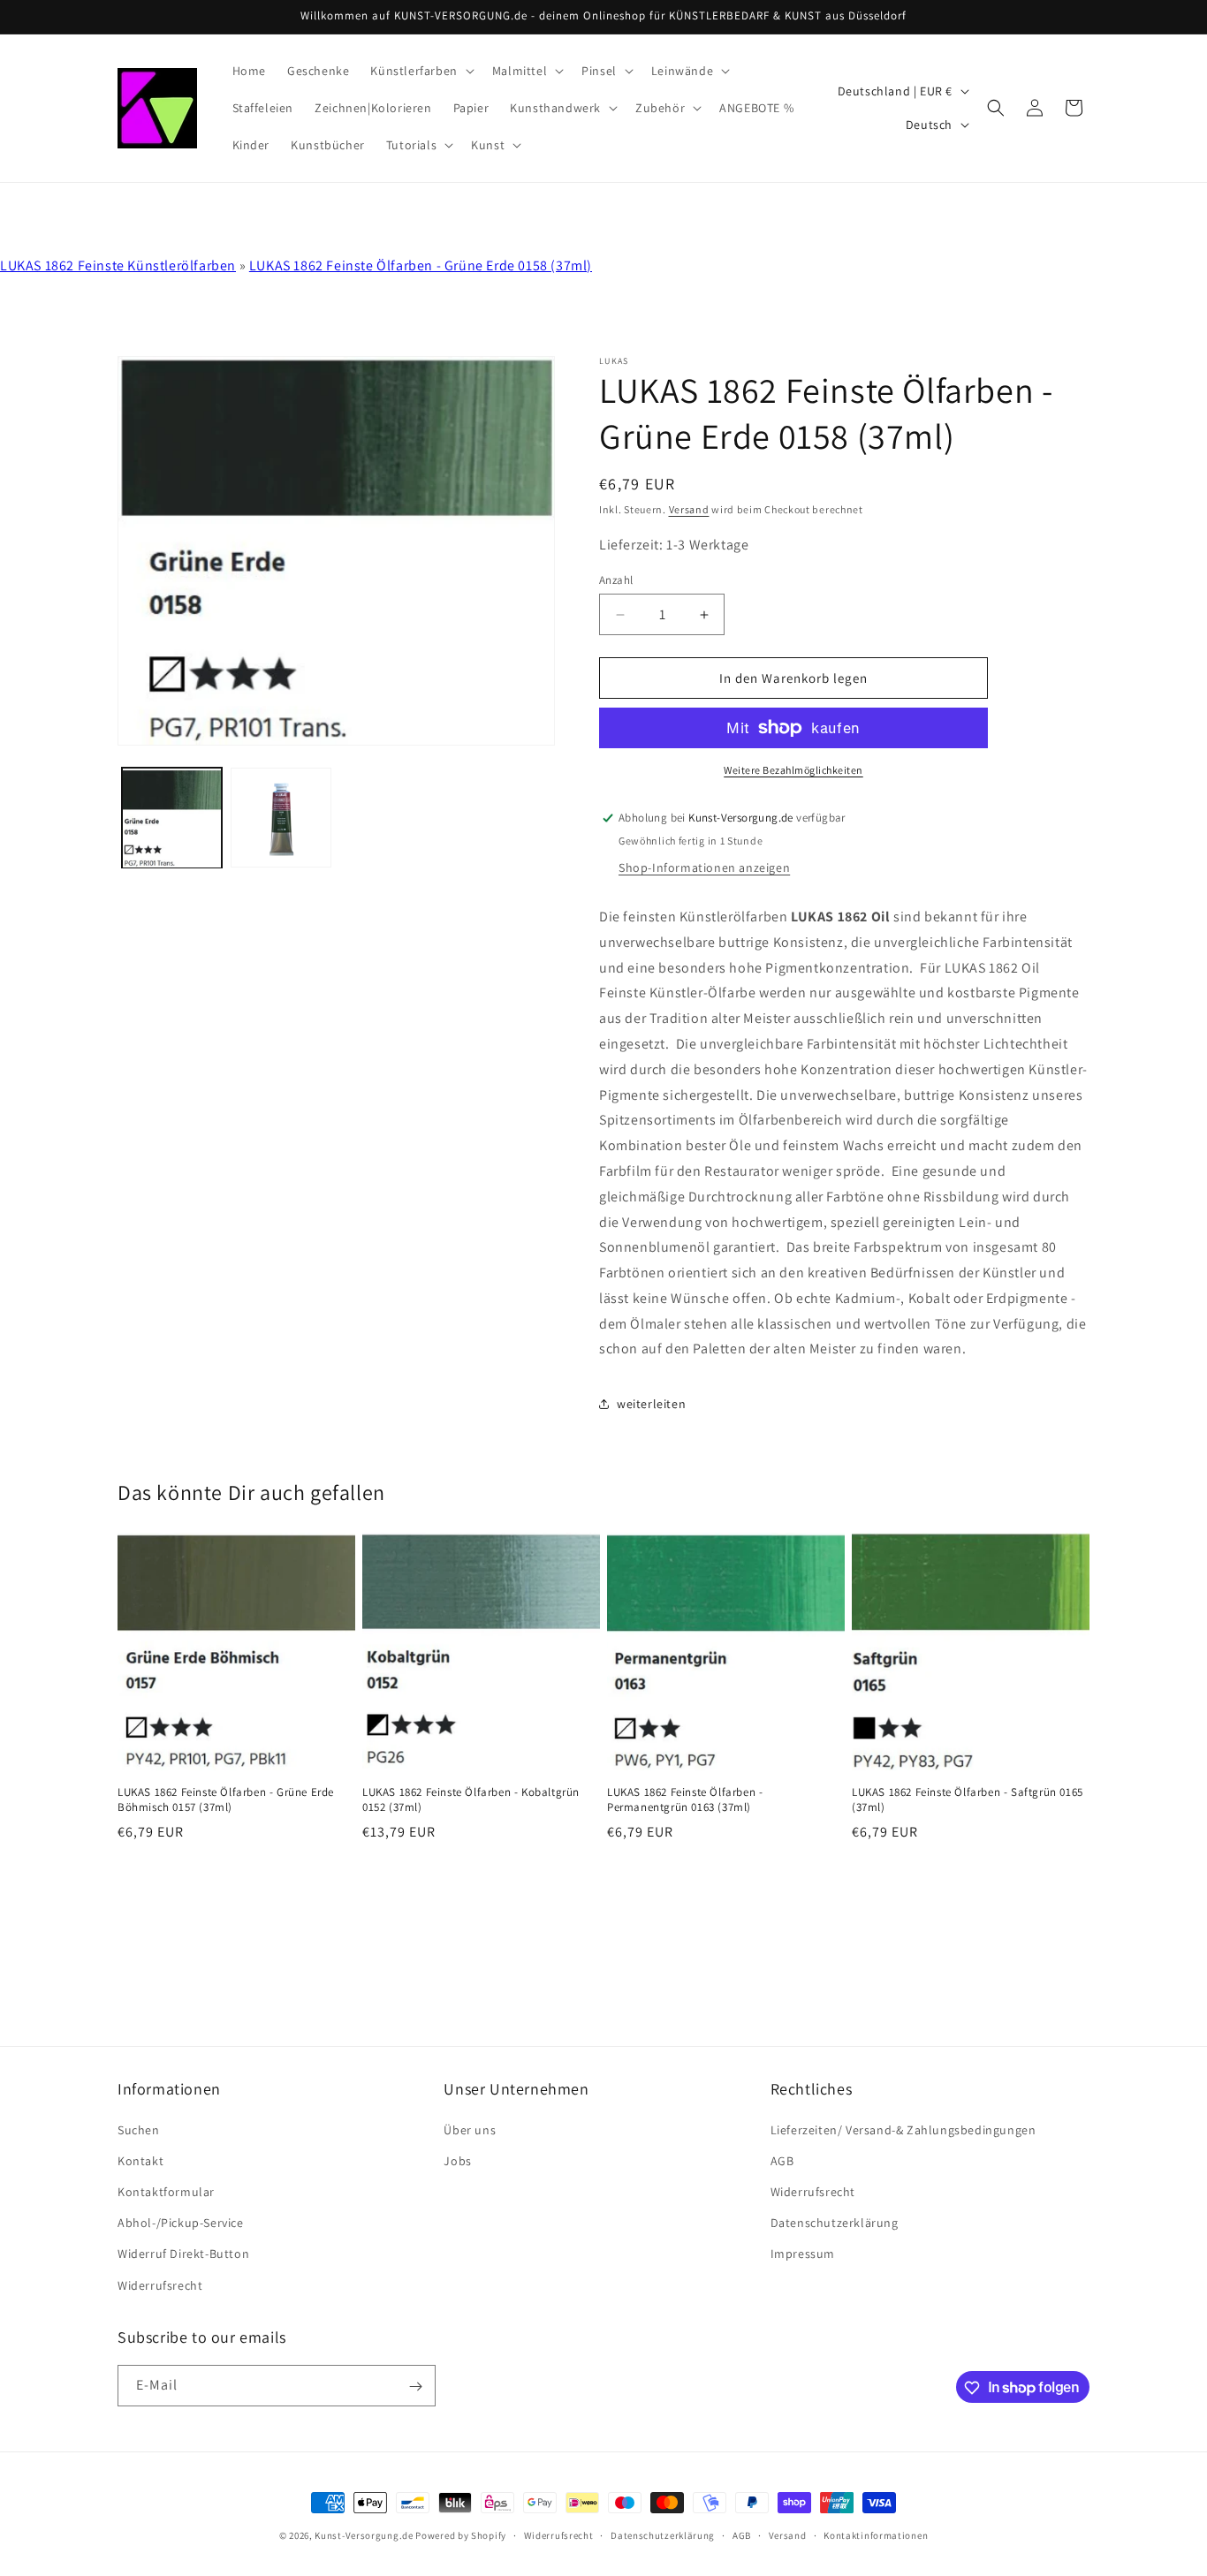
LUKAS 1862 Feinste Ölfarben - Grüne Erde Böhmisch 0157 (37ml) (226, 1800)
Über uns (470, 2129)
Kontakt (140, 2160)
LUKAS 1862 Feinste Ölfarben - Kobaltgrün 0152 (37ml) (471, 1800)
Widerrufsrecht (160, 2284)
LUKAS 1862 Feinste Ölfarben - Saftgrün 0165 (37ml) (968, 1800)
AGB (782, 2160)
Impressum (803, 2254)
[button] (420, 71)
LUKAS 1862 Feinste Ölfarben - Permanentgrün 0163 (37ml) (685, 1800)
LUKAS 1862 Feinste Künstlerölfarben (118, 265)
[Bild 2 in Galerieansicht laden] (281, 818)
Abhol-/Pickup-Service (181, 2223)
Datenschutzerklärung (835, 2223)
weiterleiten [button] (651, 1404)
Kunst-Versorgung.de (364, 2535)
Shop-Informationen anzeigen (704, 868)
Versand (689, 509)
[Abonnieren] (415, 2387)
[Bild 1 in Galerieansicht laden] (172, 818)
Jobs (457, 2160)
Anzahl (616, 580)
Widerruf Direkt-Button (183, 2254)
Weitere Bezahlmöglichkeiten (793, 770)
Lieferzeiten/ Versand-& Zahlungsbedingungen (903, 2129)
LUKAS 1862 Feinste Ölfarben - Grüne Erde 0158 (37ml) (421, 265)
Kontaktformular (166, 2191)
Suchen (139, 2129)
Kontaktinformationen (876, 2534)
